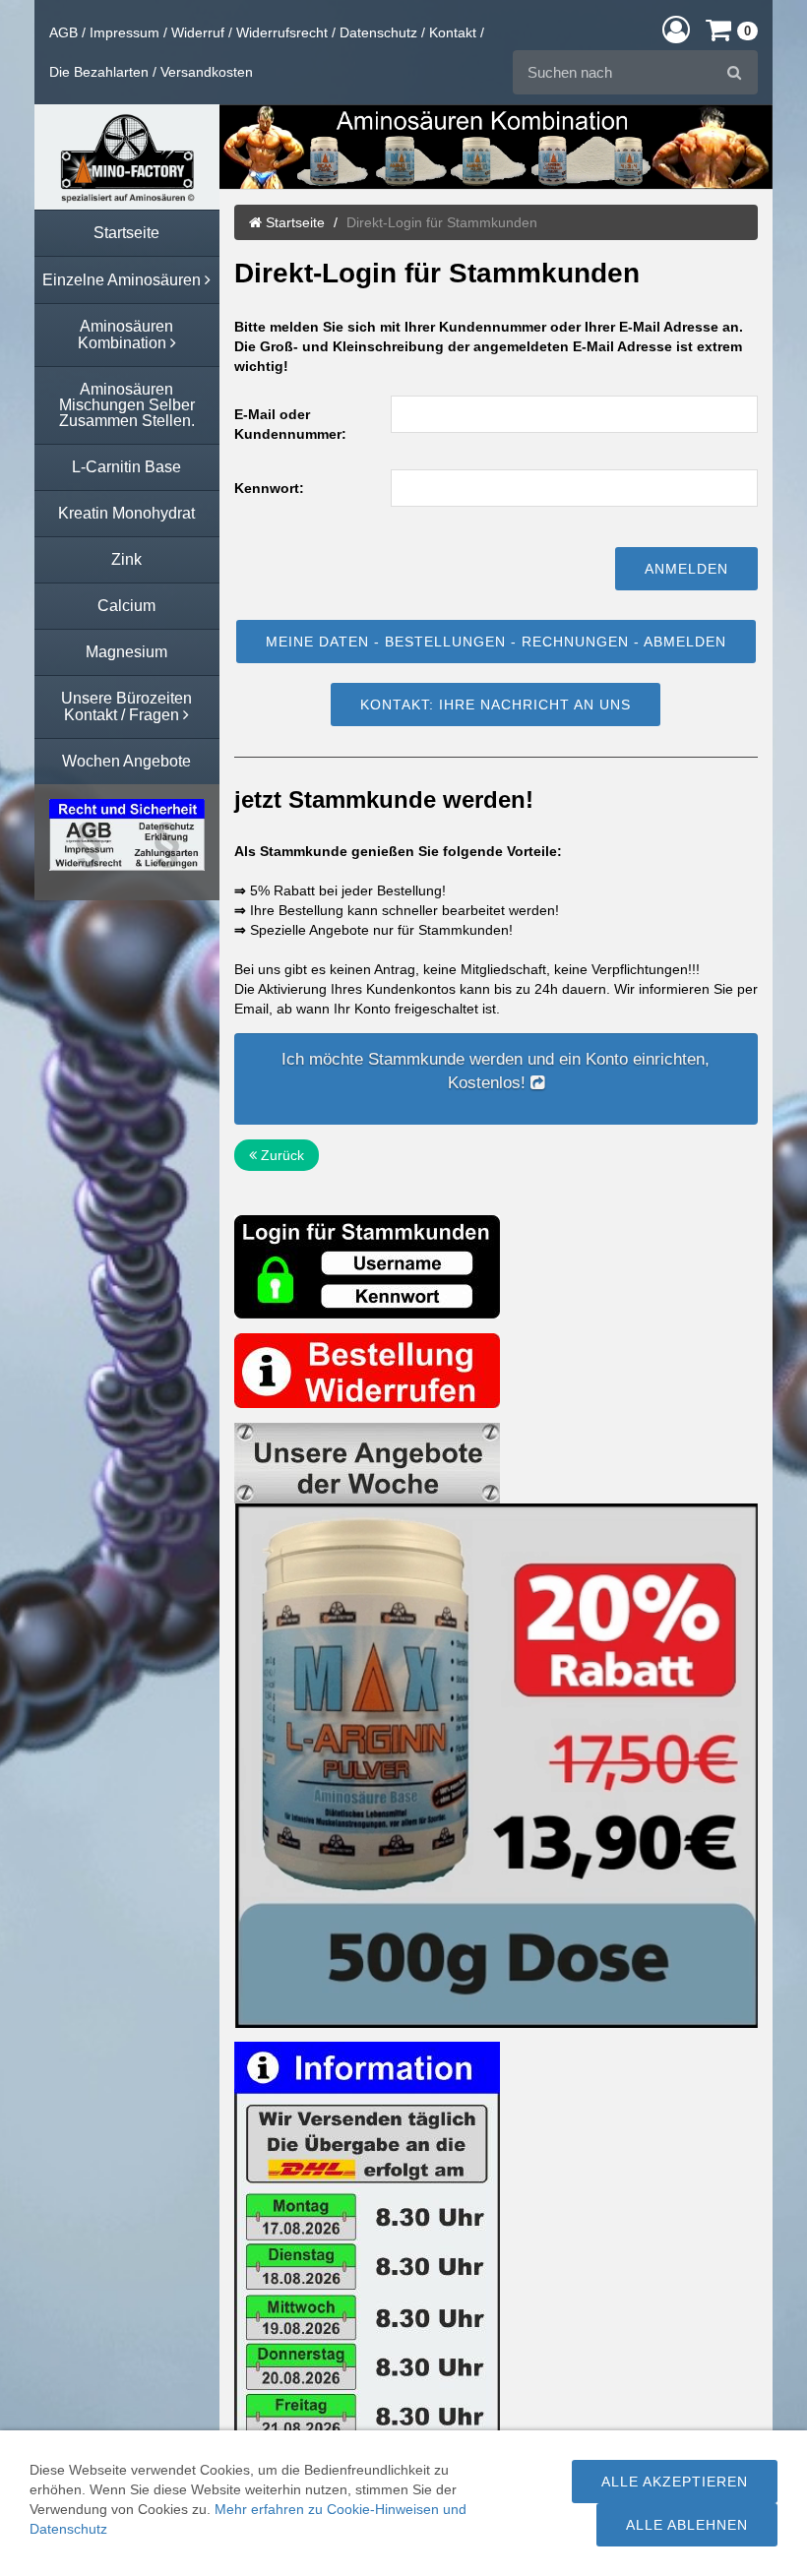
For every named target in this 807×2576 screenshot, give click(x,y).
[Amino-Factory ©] (127, 157)
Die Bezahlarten (99, 72)
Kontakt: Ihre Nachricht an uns (496, 705)
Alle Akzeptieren (675, 2482)
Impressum (124, 32)
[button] (676, 29)
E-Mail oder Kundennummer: (290, 424)
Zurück (280, 1155)
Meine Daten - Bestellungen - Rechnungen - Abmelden (496, 642)
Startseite (293, 222)
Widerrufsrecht (282, 32)
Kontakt (453, 32)
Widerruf (198, 32)
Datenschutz (378, 32)
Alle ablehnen (687, 2525)
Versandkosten (207, 72)
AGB (63, 32)
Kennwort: (269, 488)
